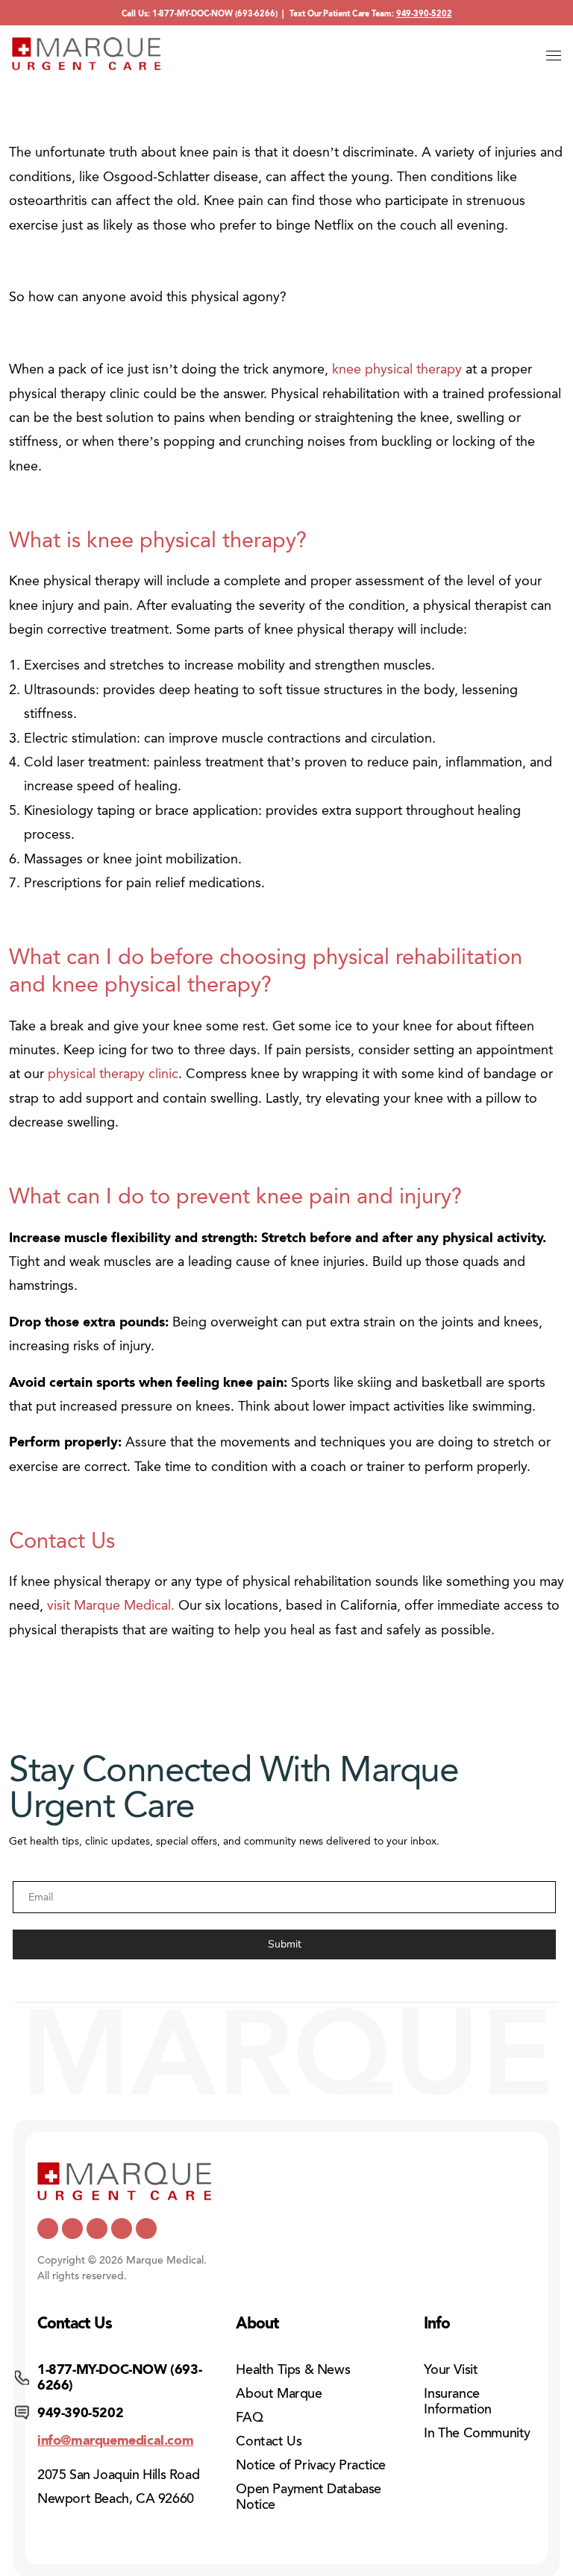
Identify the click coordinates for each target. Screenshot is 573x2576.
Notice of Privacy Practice (311, 2465)
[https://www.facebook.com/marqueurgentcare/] (97, 2229)
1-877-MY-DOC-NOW (192, 14)
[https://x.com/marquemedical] (48, 2229)
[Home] (87, 54)
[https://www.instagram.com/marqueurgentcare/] (146, 2229)
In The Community (477, 2433)
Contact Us (269, 2441)
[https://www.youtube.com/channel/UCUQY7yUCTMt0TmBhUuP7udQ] (72, 2229)
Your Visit (451, 2369)
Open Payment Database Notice (309, 2497)
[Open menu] (554, 55)
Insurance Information (458, 2401)
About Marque (279, 2393)
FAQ (249, 2417)
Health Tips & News (293, 2369)
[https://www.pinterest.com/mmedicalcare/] (122, 2229)
